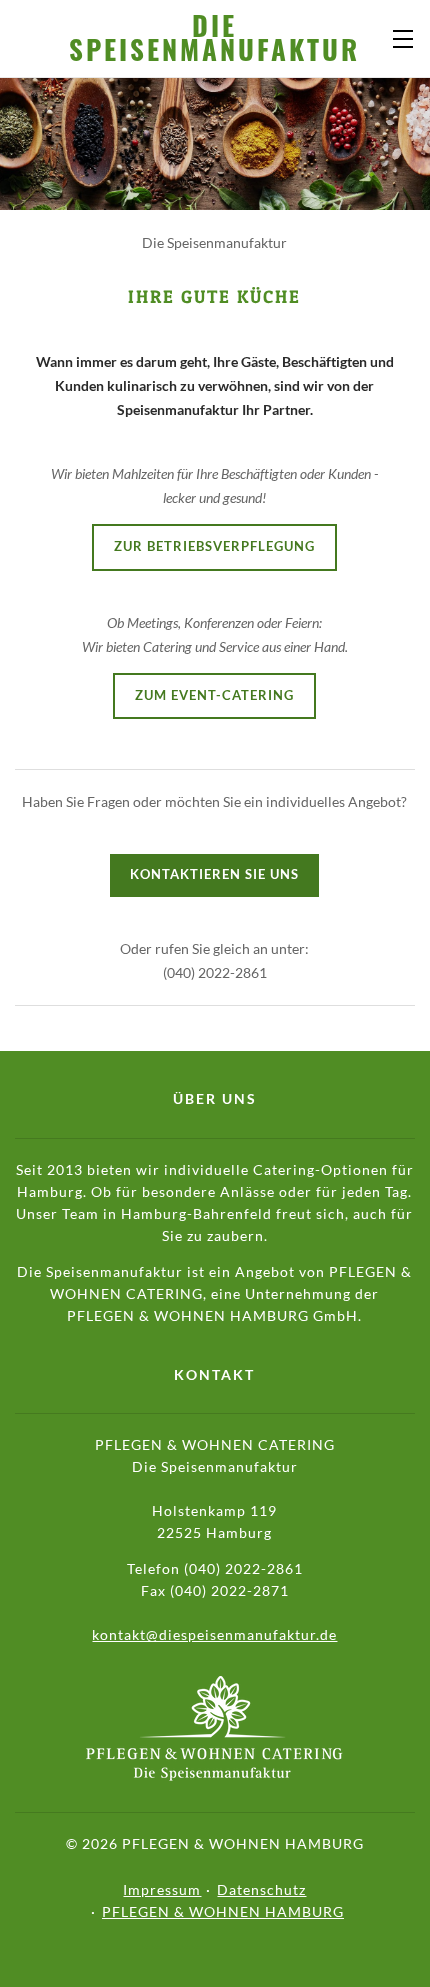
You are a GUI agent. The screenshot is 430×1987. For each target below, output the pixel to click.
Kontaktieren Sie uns (214, 874)
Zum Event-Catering (214, 695)
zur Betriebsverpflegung (214, 546)
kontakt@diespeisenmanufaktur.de (214, 1634)
